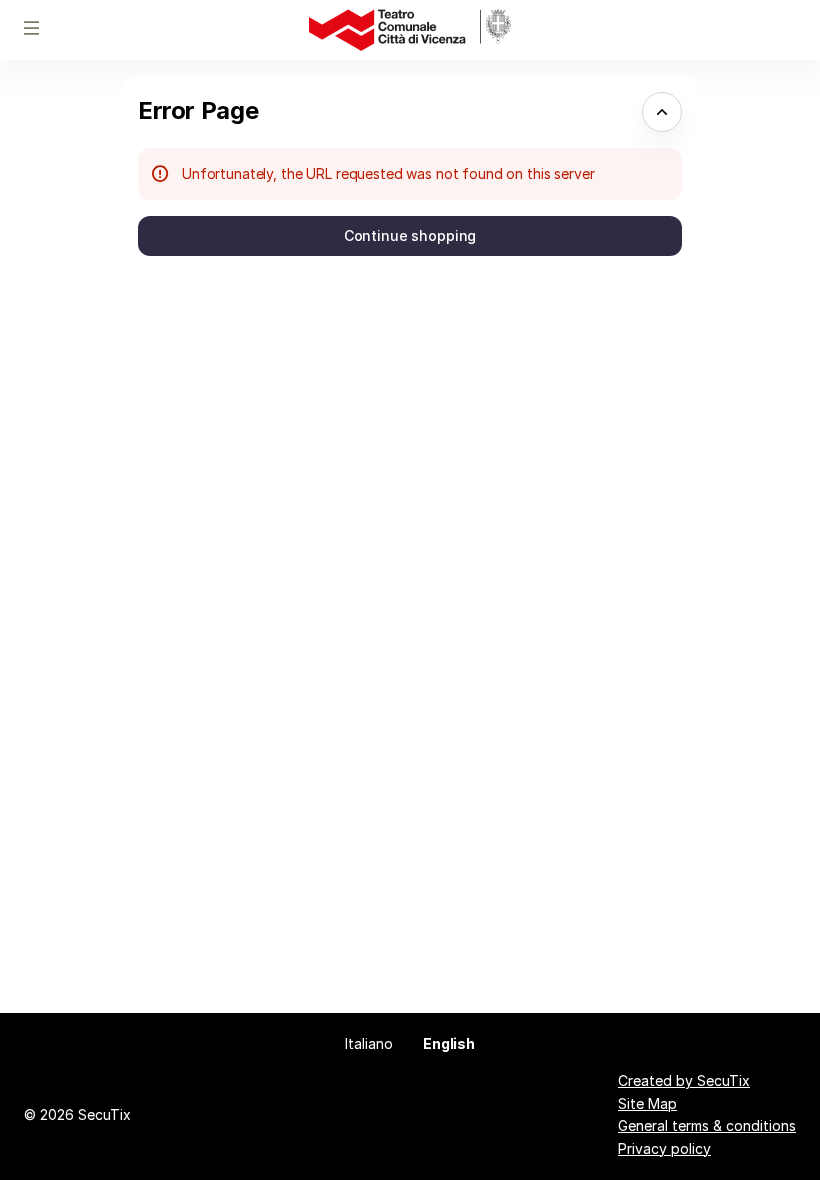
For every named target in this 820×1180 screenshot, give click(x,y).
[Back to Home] (410, 30)
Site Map (647, 1103)
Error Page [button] (198, 110)
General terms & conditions (707, 1125)
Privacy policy (664, 1148)
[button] (32, 28)
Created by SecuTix (684, 1080)
